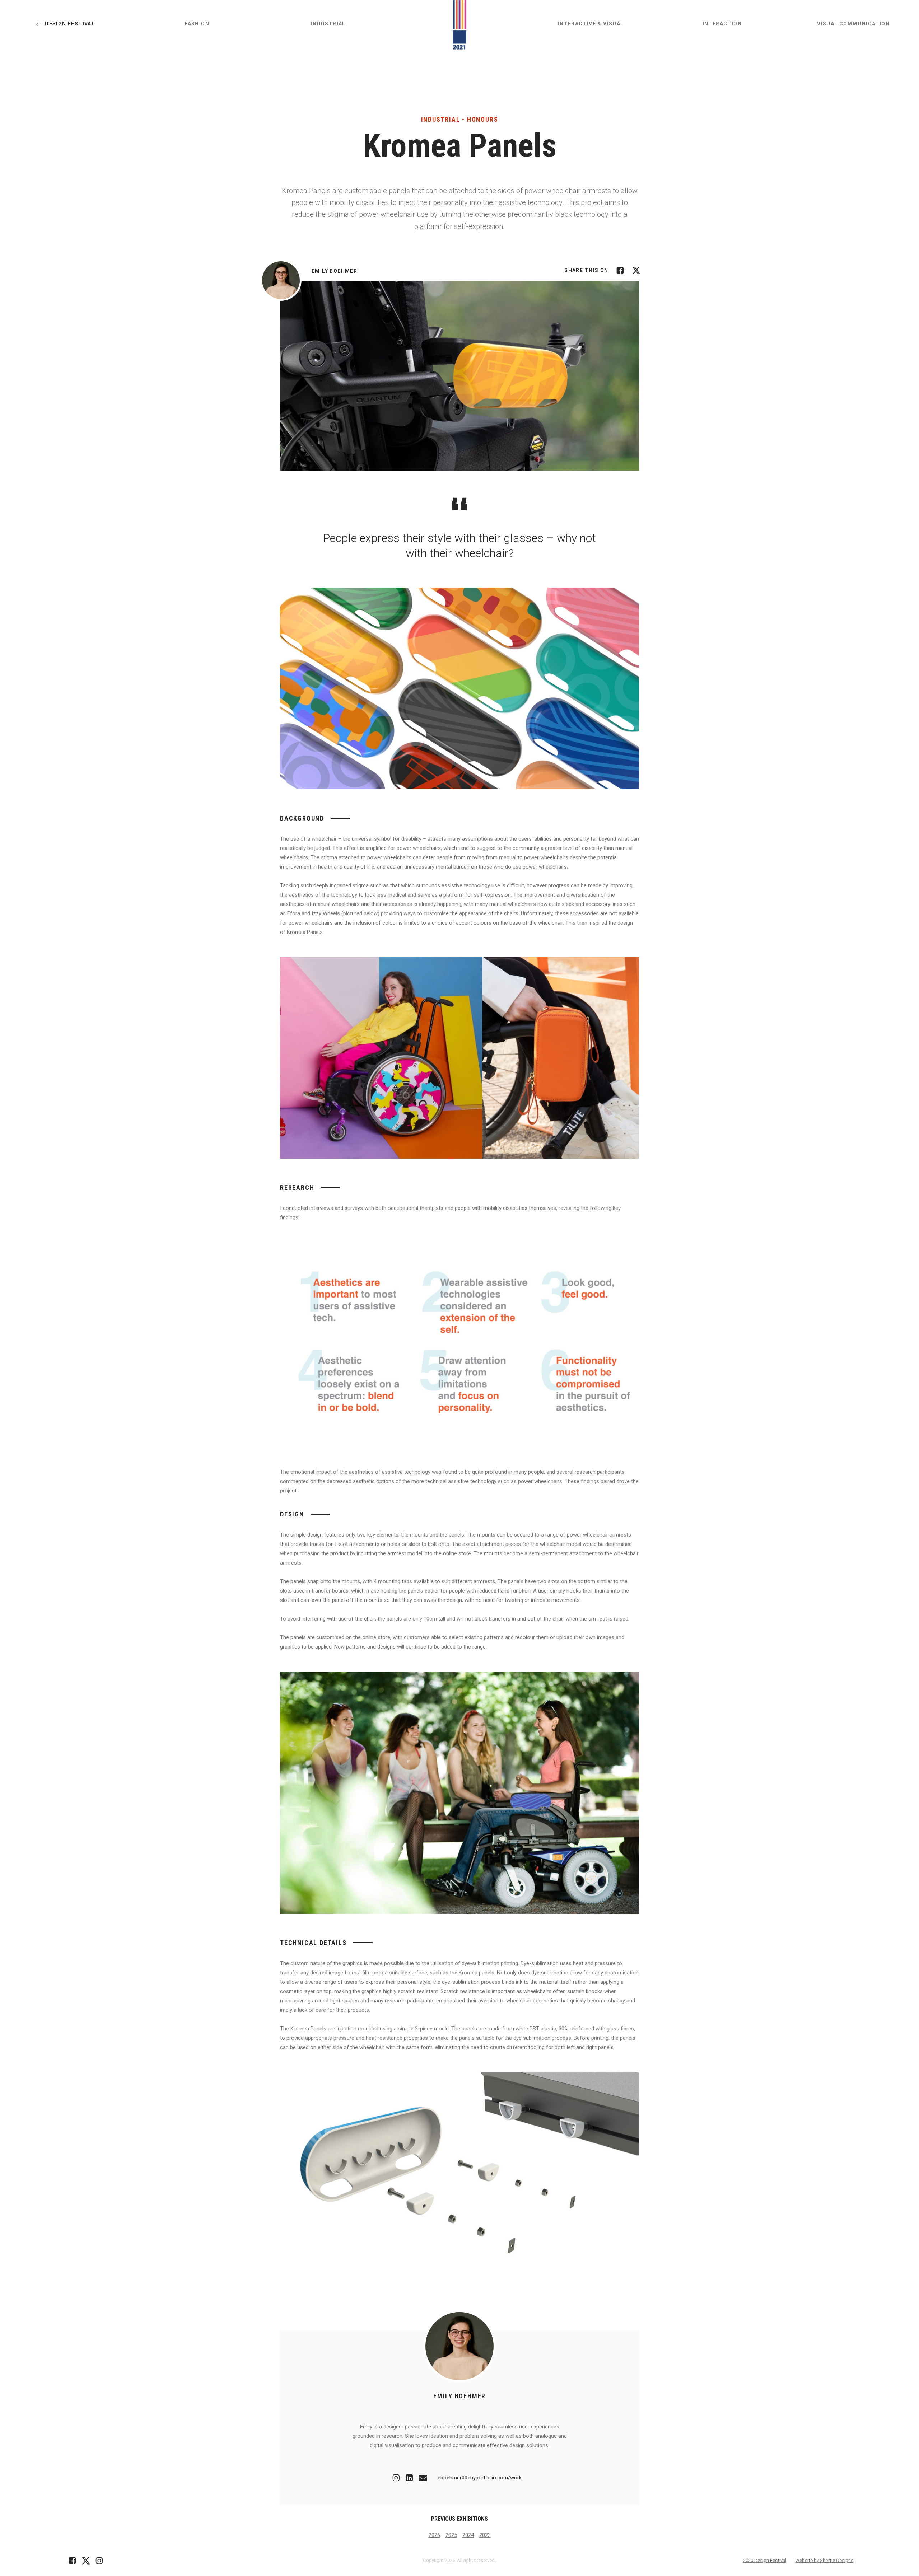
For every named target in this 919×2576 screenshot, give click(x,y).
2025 (451, 2535)
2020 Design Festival (765, 2560)
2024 (468, 2535)
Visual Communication (853, 24)
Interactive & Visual (591, 24)
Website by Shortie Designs (824, 2560)
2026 (434, 2535)
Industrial (328, 24)
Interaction (722, 24)
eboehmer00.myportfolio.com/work (480, 2478)
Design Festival (70, 24)
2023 (485, 2535)
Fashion (197, 24)
